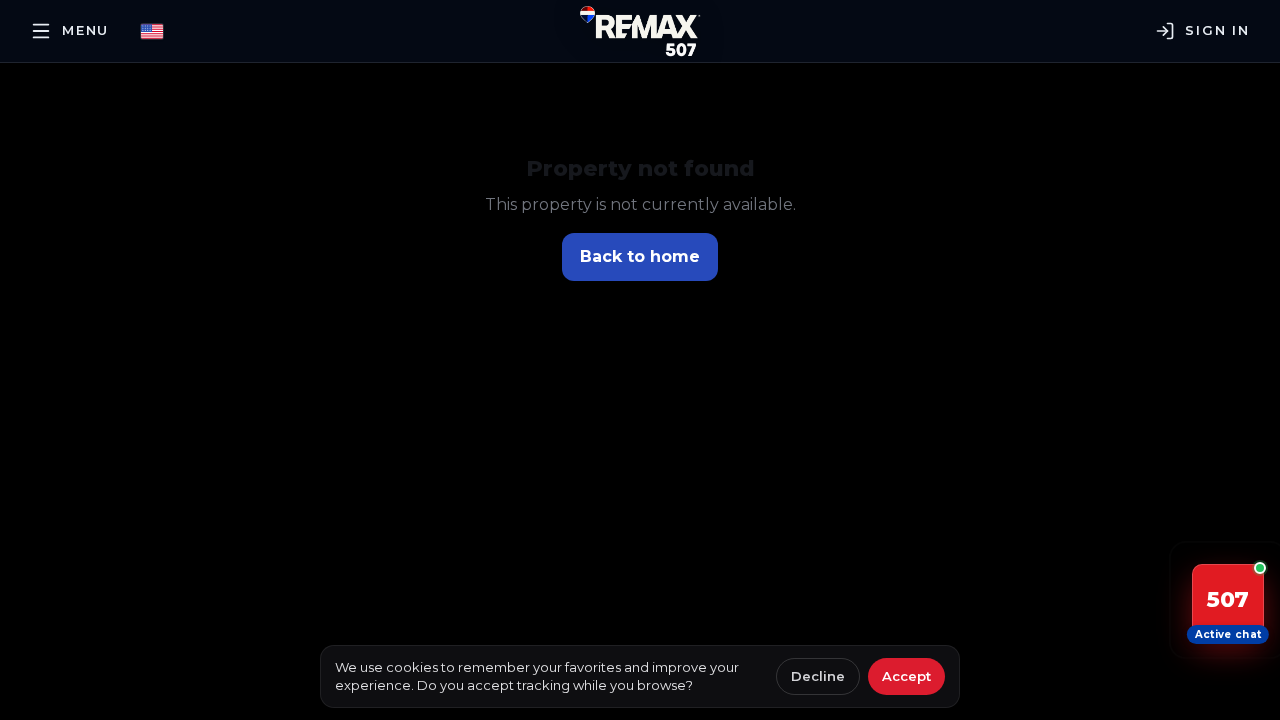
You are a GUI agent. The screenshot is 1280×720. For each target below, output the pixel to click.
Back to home (640, 256)
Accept (906, 676)
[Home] (640, 31)
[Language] (152, 31)
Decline (818, 676)
